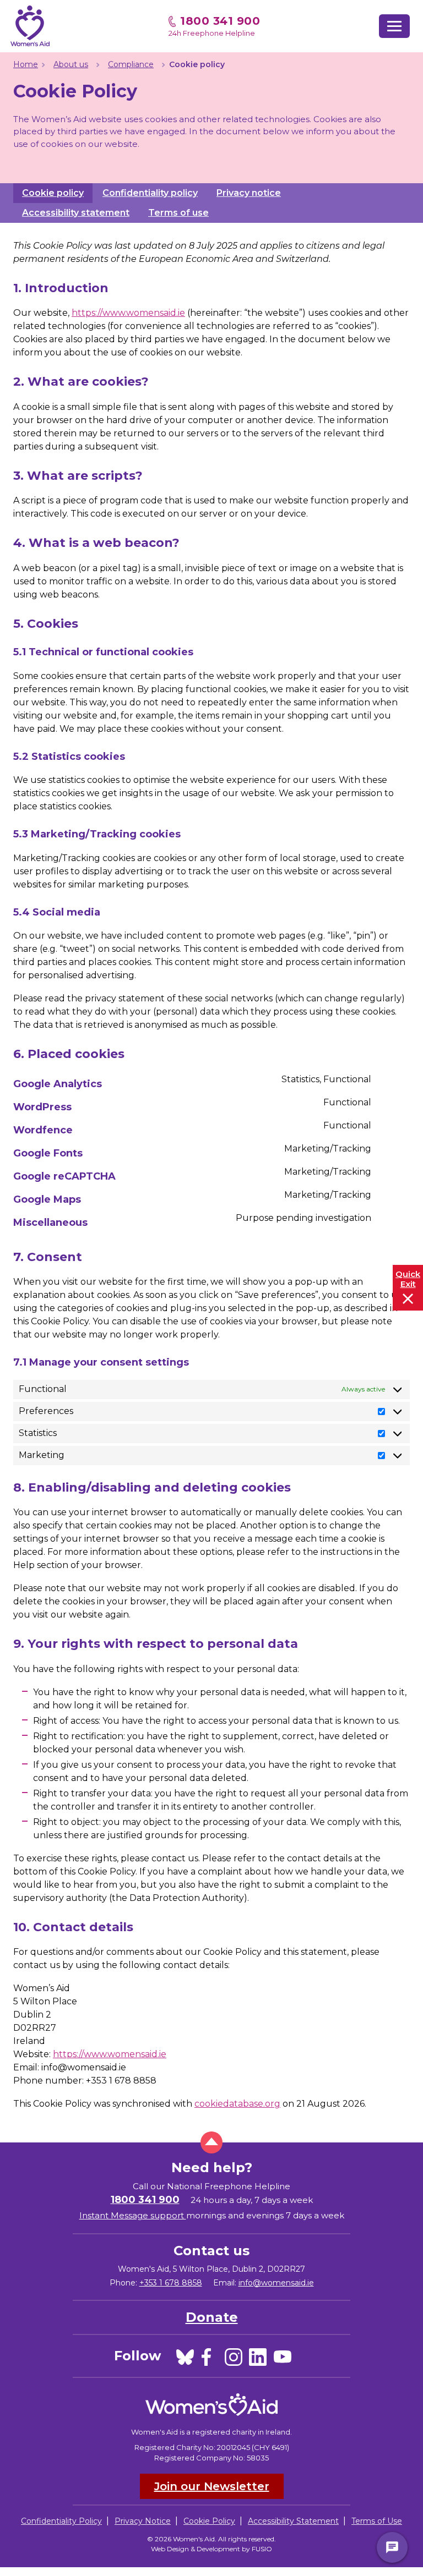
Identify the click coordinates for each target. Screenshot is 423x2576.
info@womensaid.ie (276, 2283)
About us (71, 64)
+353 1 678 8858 (171, 2283)
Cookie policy (53, 193)
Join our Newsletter (212, 2486)
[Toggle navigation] (394, 26)
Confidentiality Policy (61, 2521)
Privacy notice (249, 193)
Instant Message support (133, 2215)
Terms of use (178, 213)
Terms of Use (377, 2521)
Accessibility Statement (293, 2521)
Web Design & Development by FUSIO (211, 2549)
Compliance (131, 64)
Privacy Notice (143, 2521)
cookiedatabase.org (237, 2104)
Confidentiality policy (150, 193)
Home (26, 64)
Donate (212, 2317)
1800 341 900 (220, 21)
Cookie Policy (209, 2521)
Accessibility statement (76, 213)
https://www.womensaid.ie (128, 313)
